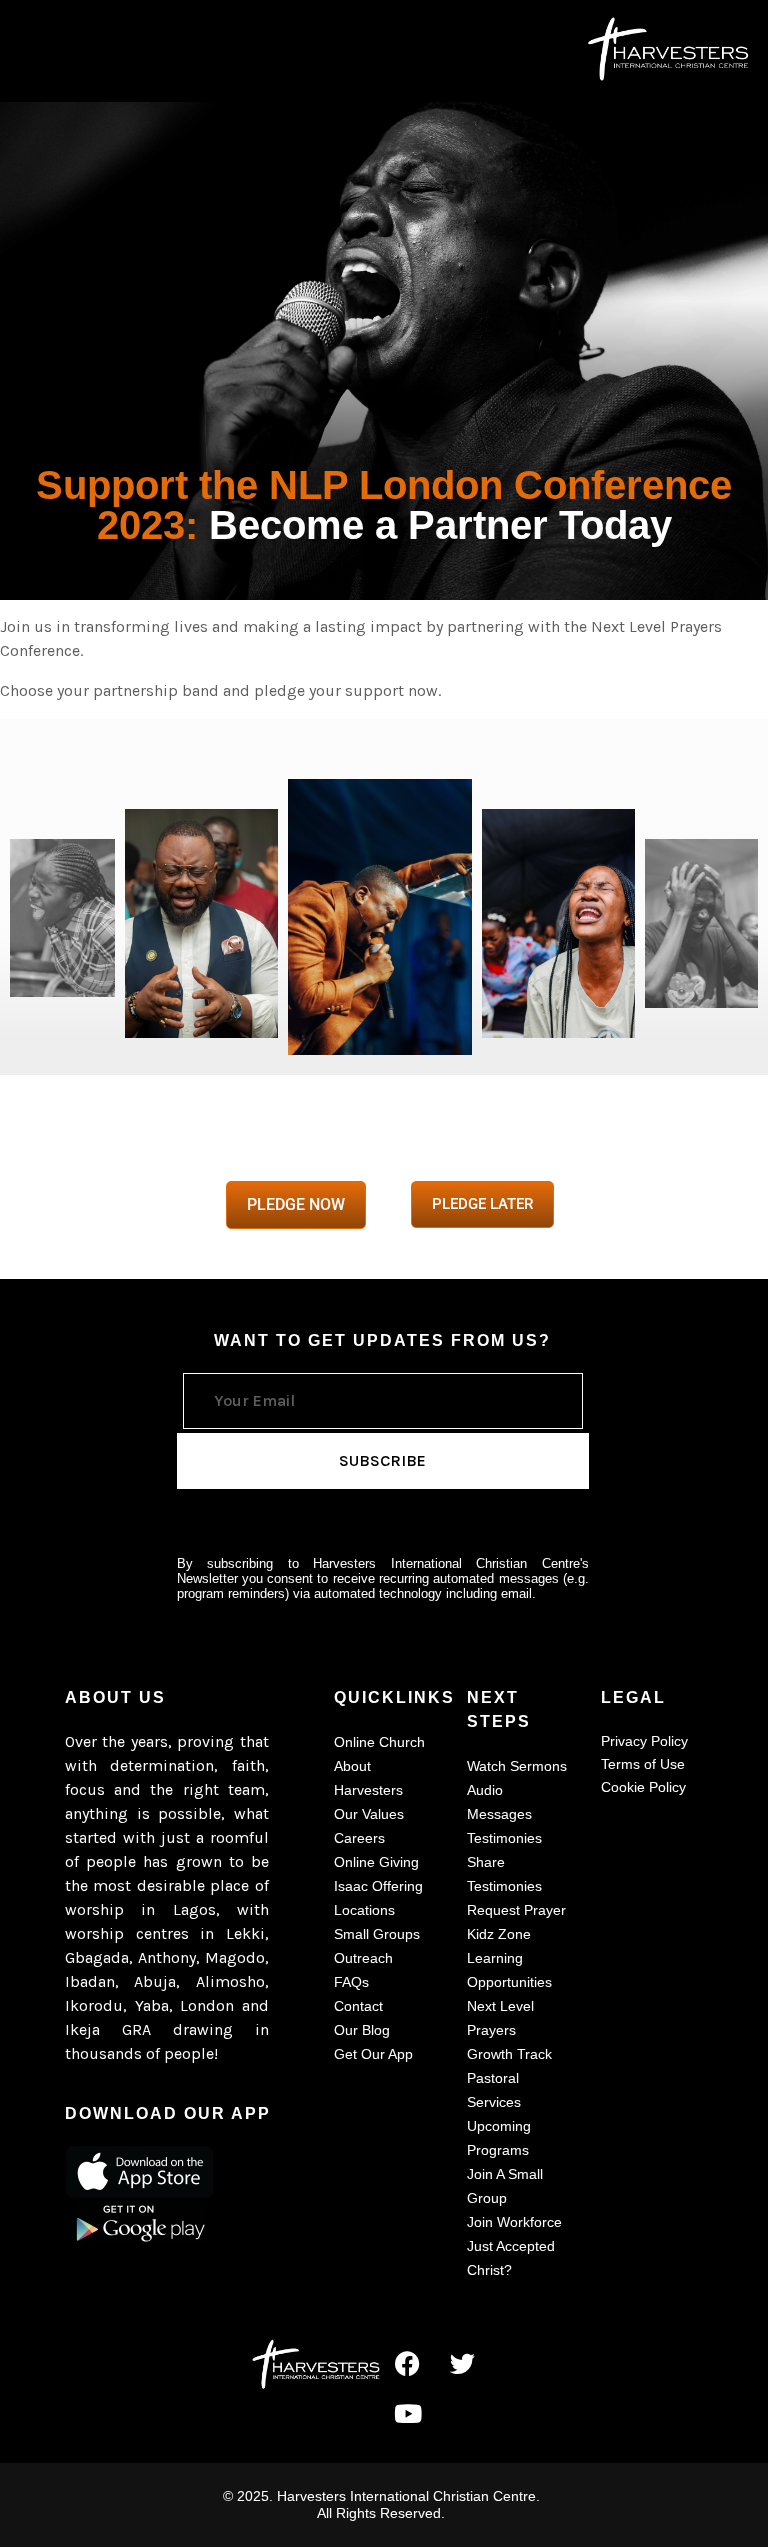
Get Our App (373, 2054)
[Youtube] (408, 2413)
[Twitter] (463, 2363)
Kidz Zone (499, 1934)
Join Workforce (514, 2222)
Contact (358, 2006)
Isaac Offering (378, 1886)
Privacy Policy (644, 1741)
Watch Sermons (517, 1766)
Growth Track (509, 2054)
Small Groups (377, 1934)
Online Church (379, 1742)
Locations (364, 1910)
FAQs (351, 1982)
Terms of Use (643, 1764)
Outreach (363, 1958)
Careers (359, 1838)
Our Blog (362, 2030)
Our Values (369, 1814)
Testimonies (504, 1838)
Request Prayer (516, 1910)
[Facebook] (408, 2363)
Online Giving (376, 1862)
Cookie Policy (643, 1787)
